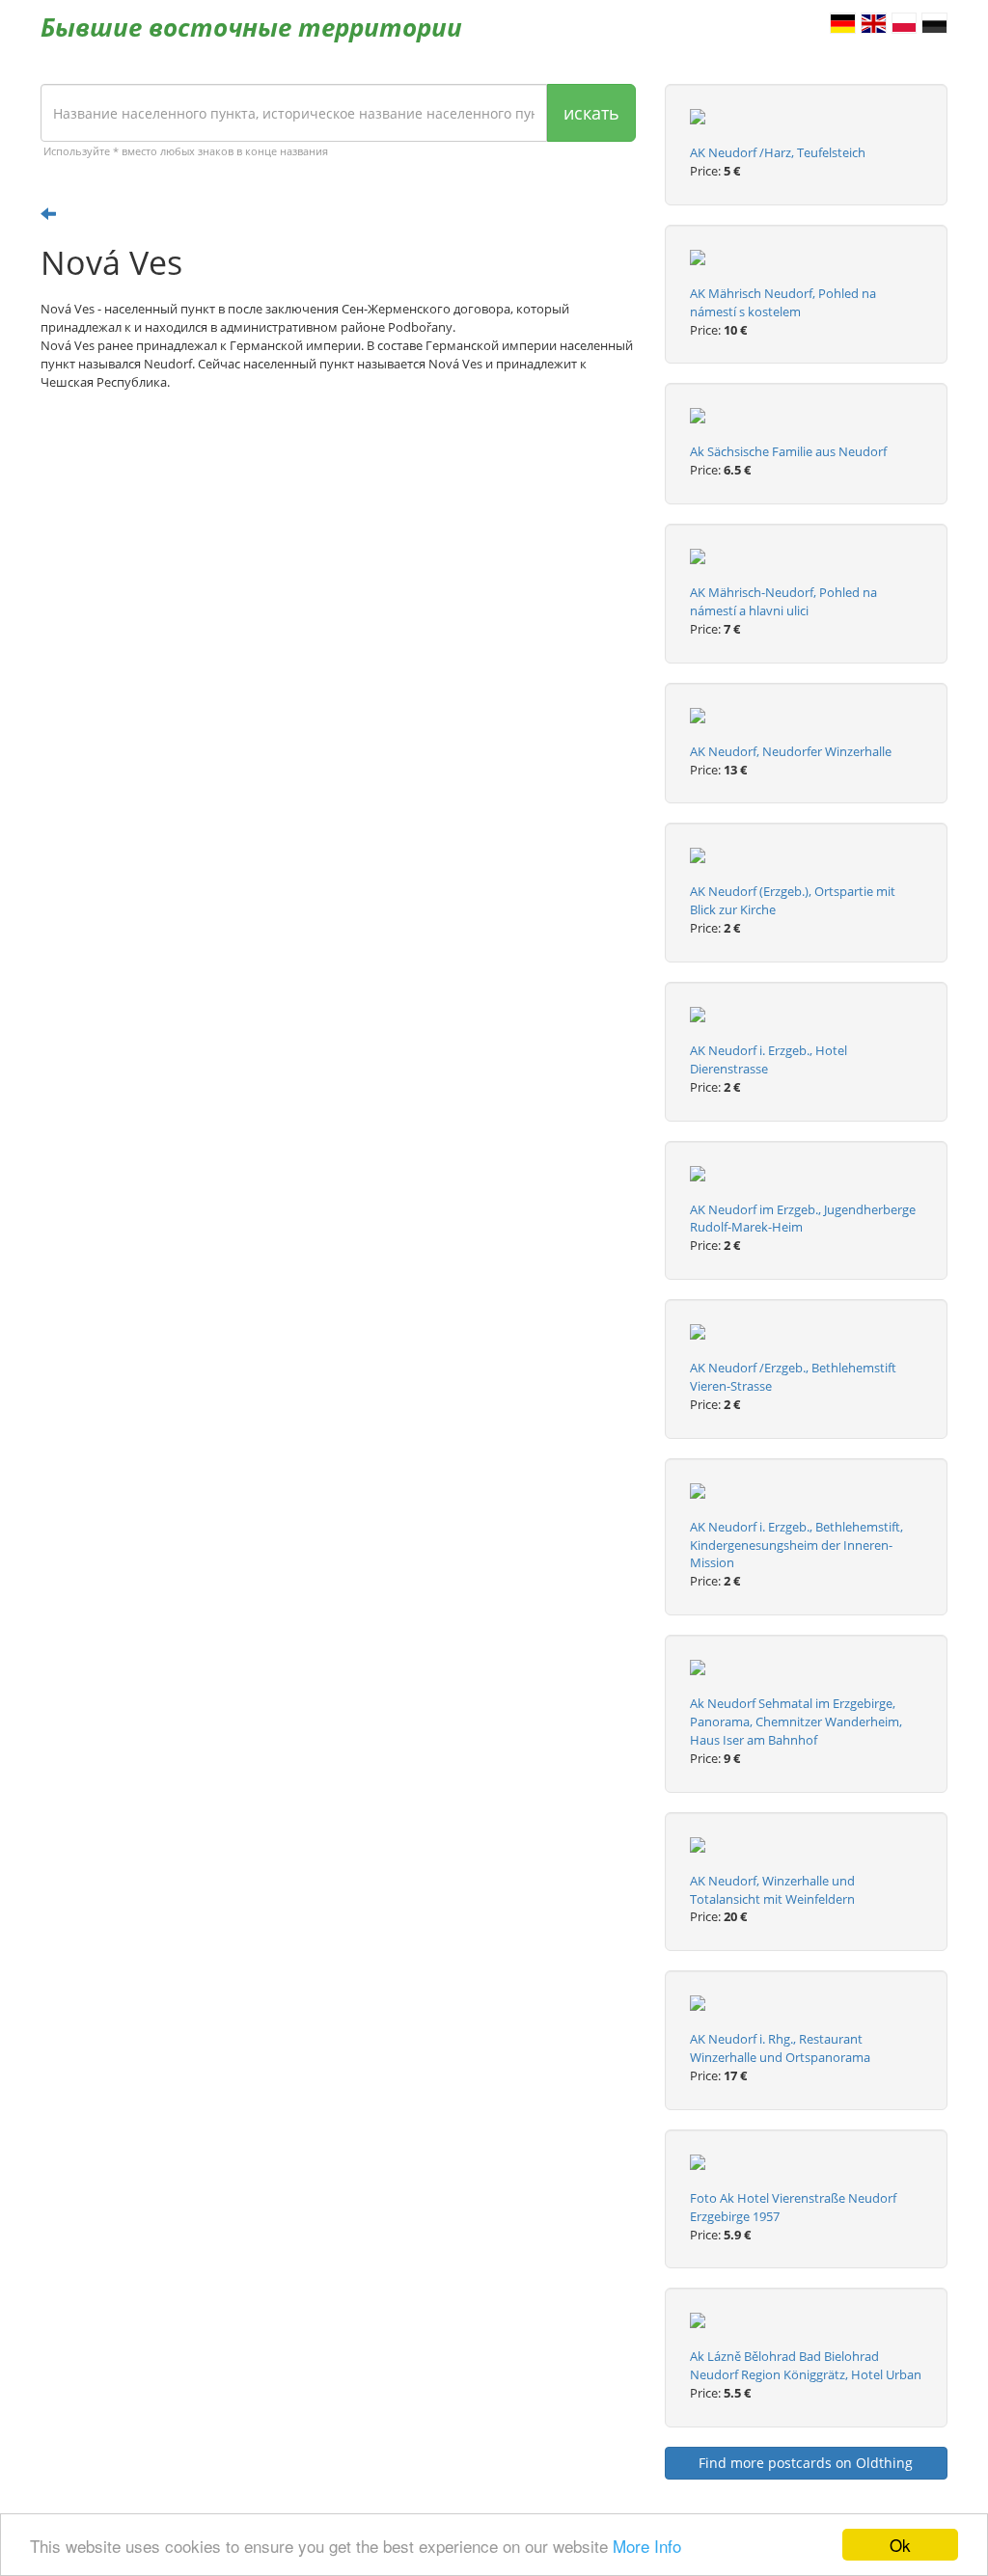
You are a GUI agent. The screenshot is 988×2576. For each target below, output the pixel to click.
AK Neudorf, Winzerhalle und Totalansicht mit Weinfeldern (772, 1890)
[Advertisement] (338, 556)
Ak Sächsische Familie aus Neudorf (788, 451)
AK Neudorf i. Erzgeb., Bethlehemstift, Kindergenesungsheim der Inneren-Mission (796, 1545)
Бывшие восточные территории (251, 27)
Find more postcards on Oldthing (806, 2463)
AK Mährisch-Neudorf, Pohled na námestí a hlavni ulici (783, 601)
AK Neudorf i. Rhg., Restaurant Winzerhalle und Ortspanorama (780, 2048)
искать (591, 113)
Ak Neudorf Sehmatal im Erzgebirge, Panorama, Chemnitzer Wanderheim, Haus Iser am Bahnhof (796, 1722)
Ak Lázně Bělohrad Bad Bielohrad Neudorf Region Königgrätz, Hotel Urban (806, 2365)
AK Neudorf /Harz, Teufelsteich (778, 152)
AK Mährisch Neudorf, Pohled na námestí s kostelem (783, 302)
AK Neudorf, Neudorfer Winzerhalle (791, 751)
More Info (647, 2546)
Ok (900, 2545)
